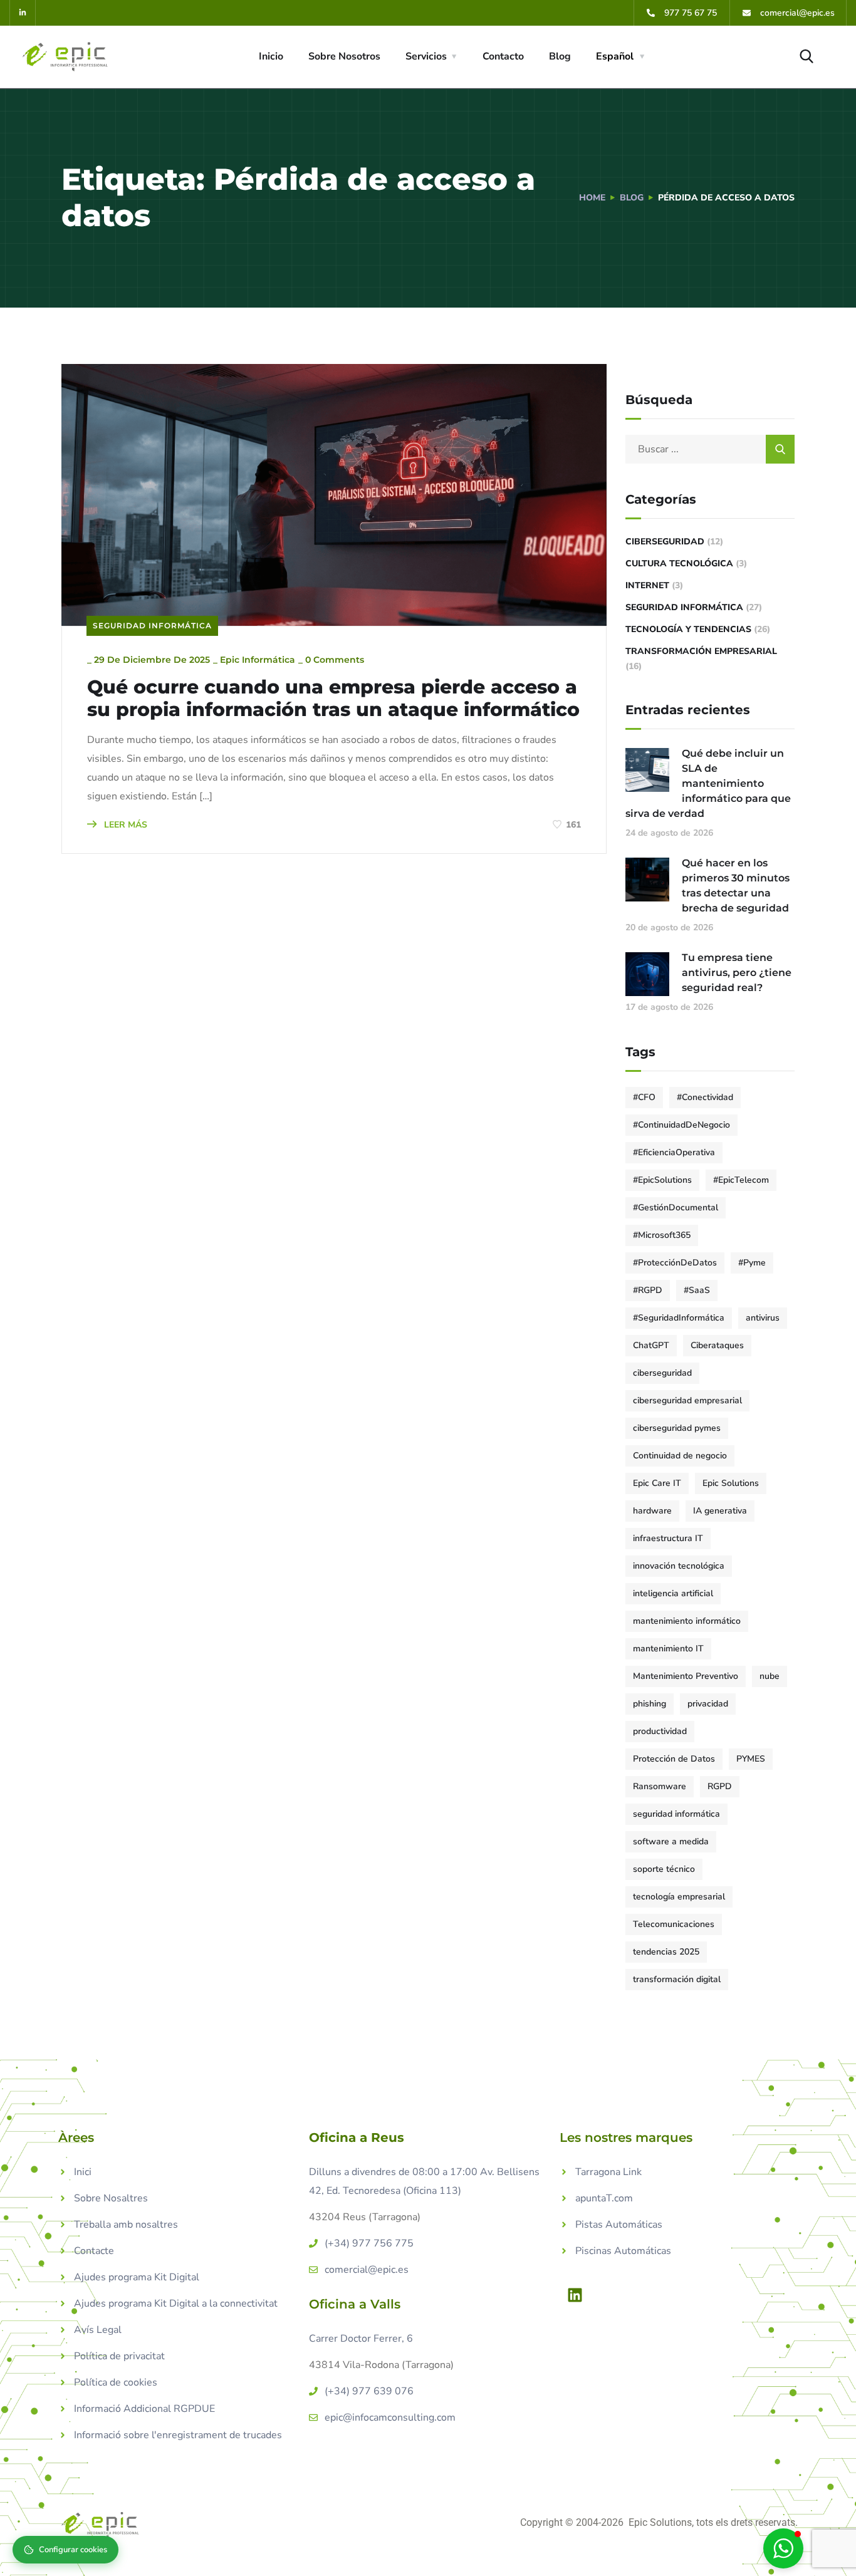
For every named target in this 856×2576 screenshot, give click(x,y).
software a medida (671, 1841)
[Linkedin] (575, 2295)
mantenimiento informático (687, 1621)
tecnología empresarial (679, 1897)
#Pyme (752, 1263)
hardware (652, 1511)
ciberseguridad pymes (677, 1428)
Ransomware (660, 1786)
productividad (660, 1731)
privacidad (708, 1704)
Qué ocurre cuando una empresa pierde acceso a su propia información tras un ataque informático (333, 699)
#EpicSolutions (662, 1180)
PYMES (751, 1759)
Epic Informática (258, 660)
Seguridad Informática (152, 626)
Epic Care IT (657, 1483)
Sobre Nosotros (344, 56)
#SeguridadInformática (679, 1318)
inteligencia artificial (673, 1593)
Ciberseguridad (665, 542)
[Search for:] (710, 449)
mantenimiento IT (668, 1649)
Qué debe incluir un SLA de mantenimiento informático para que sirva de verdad (708, 783)
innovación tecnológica (679, 1566)
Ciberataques (717, 1345)
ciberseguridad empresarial (687, 1400)
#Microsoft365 (662, 1235)
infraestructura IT (668, 1538)
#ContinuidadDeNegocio (681, 1125)
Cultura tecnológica (679, 563)
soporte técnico (664, 1869)
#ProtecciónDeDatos (675, 1263)
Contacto (503, 56)
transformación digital (677, 1979)
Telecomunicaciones (674, 1924)
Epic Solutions (731, 1483)
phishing (650, 1704)
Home (592, 198)
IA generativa (720, 1511)
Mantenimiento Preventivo (686, 1676)
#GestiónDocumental (676, 1207)
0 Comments (335, 660)
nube (770, 1676)
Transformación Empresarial (701, 651)
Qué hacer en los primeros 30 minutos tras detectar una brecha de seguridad (736, 885)
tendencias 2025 (666, 1952)
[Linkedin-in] (23, 13)
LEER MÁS (124, 825)
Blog (560, 56)
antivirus (763, 1318)
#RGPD (648, 1290)
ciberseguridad (662, 1373)
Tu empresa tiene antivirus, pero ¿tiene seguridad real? (737, 973)
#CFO (644, 1097)
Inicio (271, 56)
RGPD (720, 1786)
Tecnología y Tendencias (688, 629)
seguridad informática (676, 1814)
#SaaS (697, 1290)
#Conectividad (705, 1097)
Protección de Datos (674, 1759)
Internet (647, 585)
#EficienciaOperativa (674, 1152)
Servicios (426, 56)
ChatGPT (651, 1345)
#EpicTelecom (741, 1180)
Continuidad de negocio (680, 1456)
